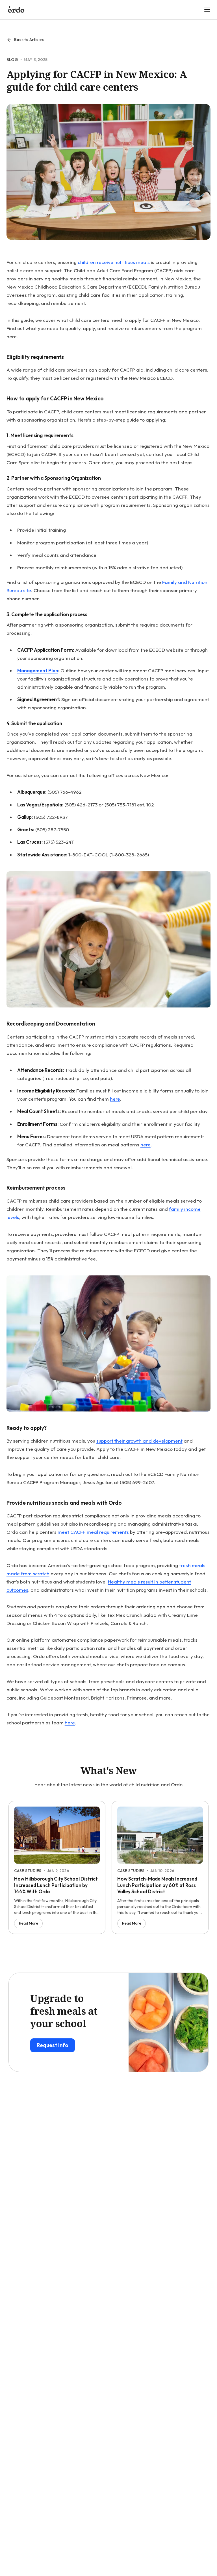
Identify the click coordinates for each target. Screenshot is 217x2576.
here (115, 1099)
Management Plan (38, 670)
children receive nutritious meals (114, 262)
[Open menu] (207, 10)
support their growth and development (139, 1441)
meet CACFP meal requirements (93, 1532)
